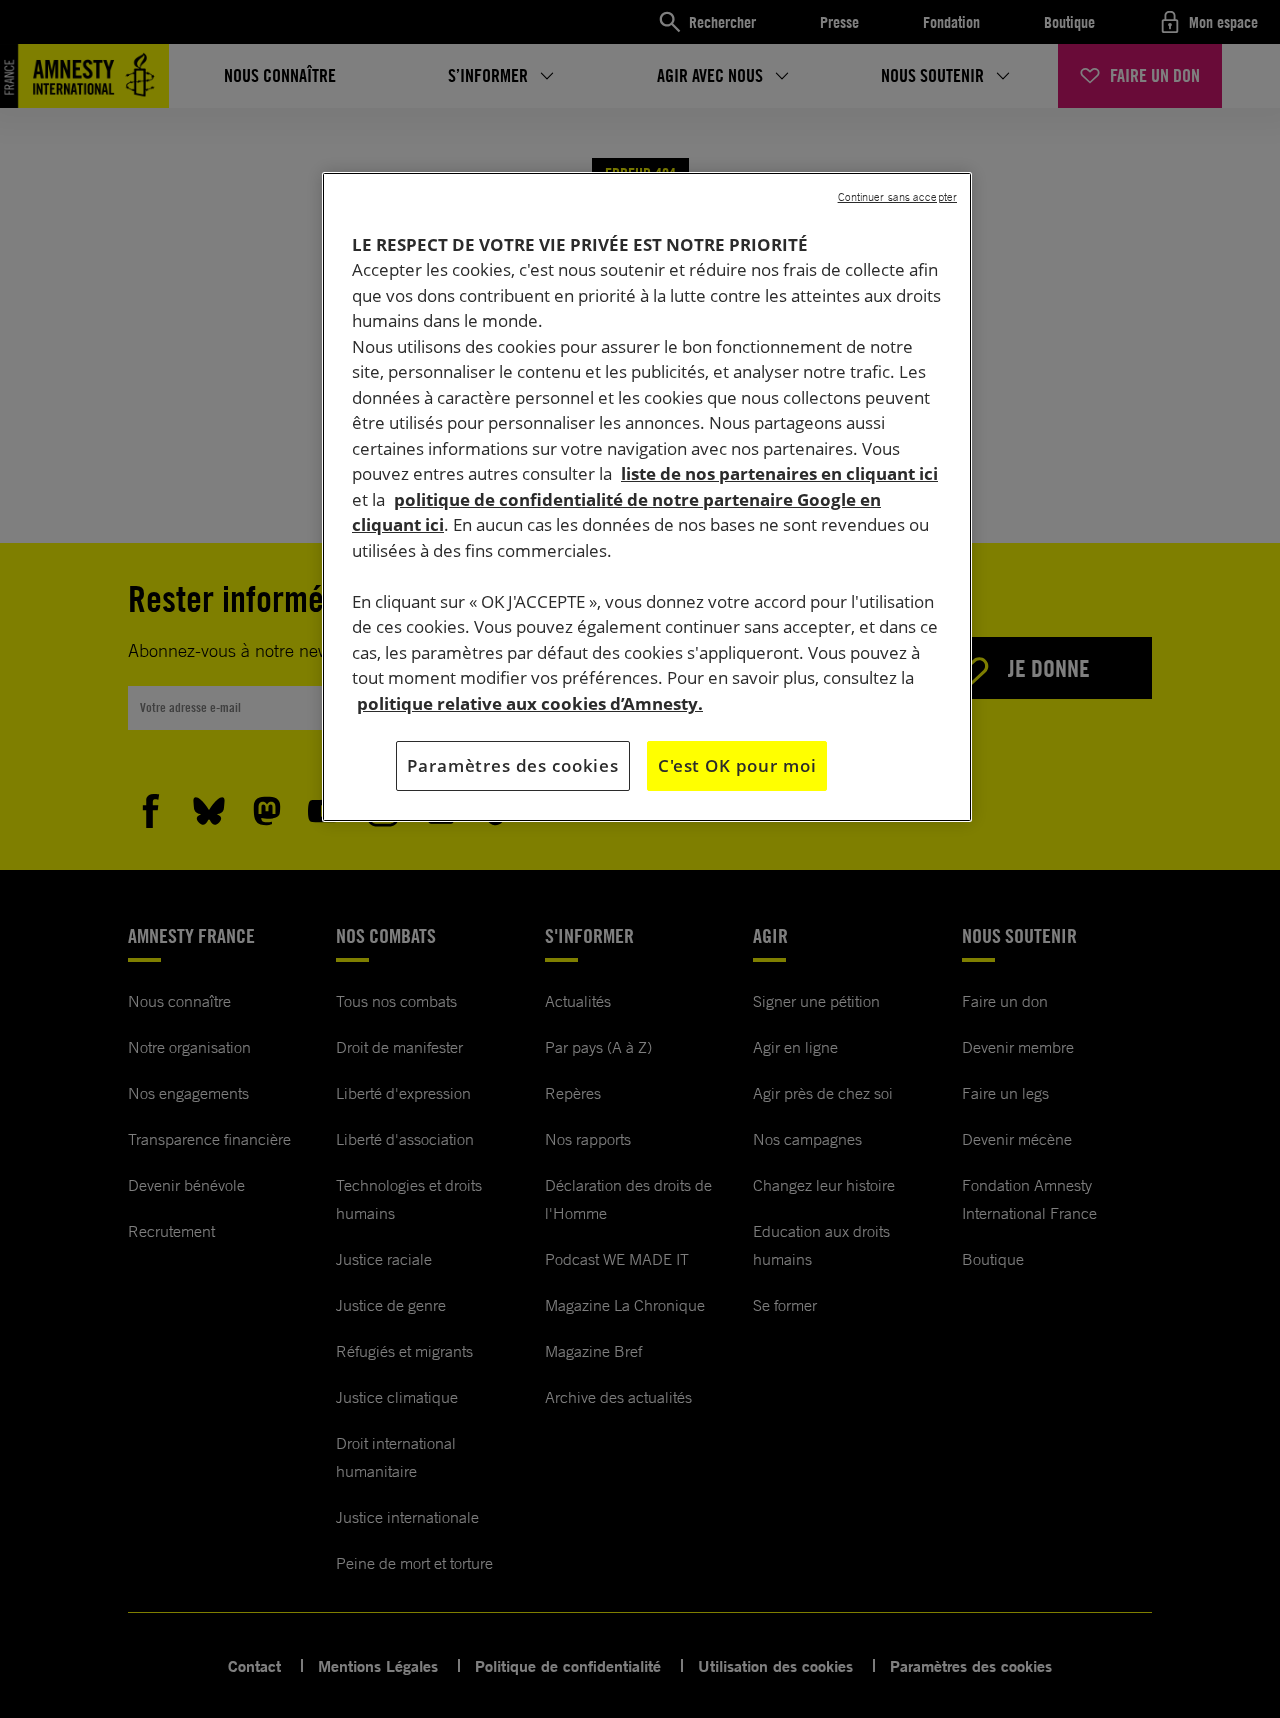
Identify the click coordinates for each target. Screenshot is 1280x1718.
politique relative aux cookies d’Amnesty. (530, 703)
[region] (647, 497)
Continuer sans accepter (897, 197)
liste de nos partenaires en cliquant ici (779, 473)
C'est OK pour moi (737, 765)
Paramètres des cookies (513, 765)
